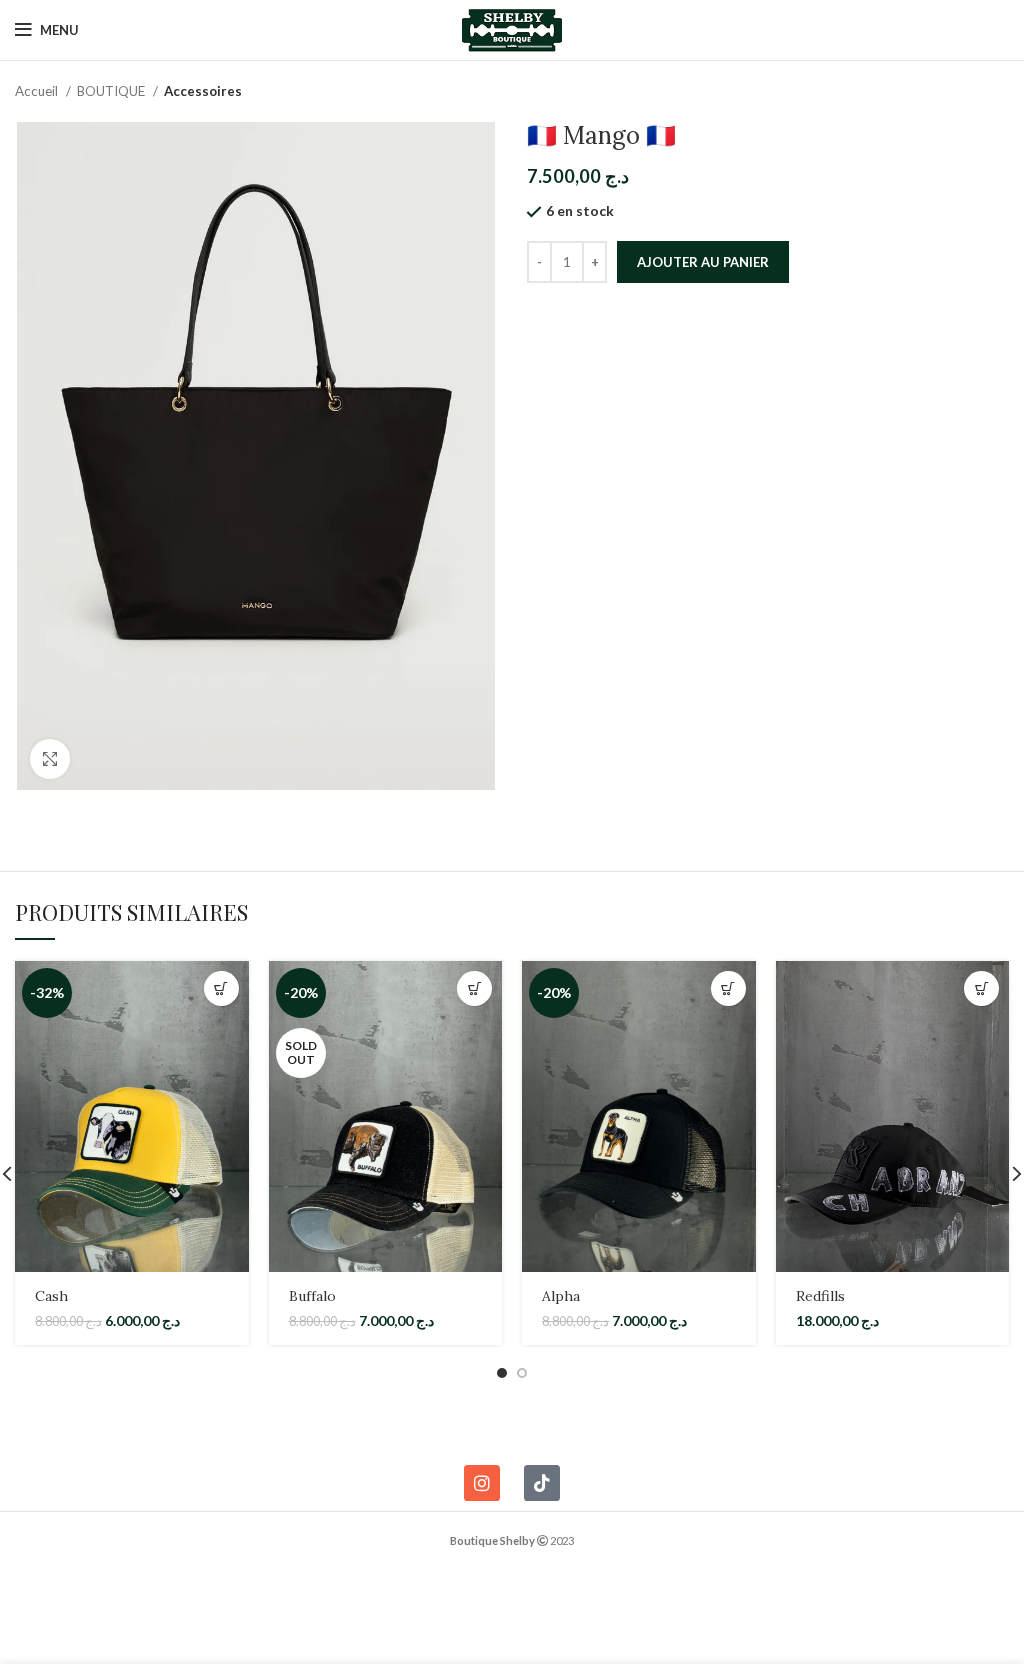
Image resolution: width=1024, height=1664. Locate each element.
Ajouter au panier (703, 262)
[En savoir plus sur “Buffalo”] (474, 988)
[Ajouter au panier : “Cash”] (221, 988)
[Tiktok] (542, 1483)
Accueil (38, 91)
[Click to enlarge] (50, 759)
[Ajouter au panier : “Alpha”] (728, 988)
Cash (51, 1296)
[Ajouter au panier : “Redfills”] (981, 988)
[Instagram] (482, 1483)
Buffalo (312, 1296)
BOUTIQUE (112, 91)
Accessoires (203, 91)
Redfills (820, 1296)
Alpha (561, 1296)
